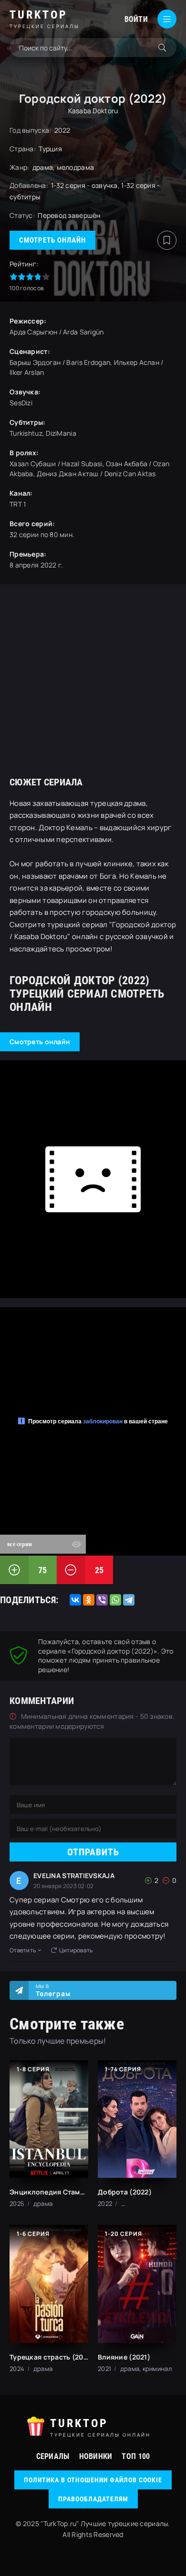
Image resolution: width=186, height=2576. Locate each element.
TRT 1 (18, 504)
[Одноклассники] (89, 1600)
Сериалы (53, 2456)
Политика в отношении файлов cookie (93, 2480)
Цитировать (76, 1950)
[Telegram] (129, 1600)
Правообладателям (93, 2499)
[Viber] (102, 1600)
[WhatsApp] (115, 1600)
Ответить (23, 1950)
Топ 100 (136, 2456)
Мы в (53, 1990)
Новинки (96, 2456)
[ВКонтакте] (75, 1600)
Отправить (93, 1852)
